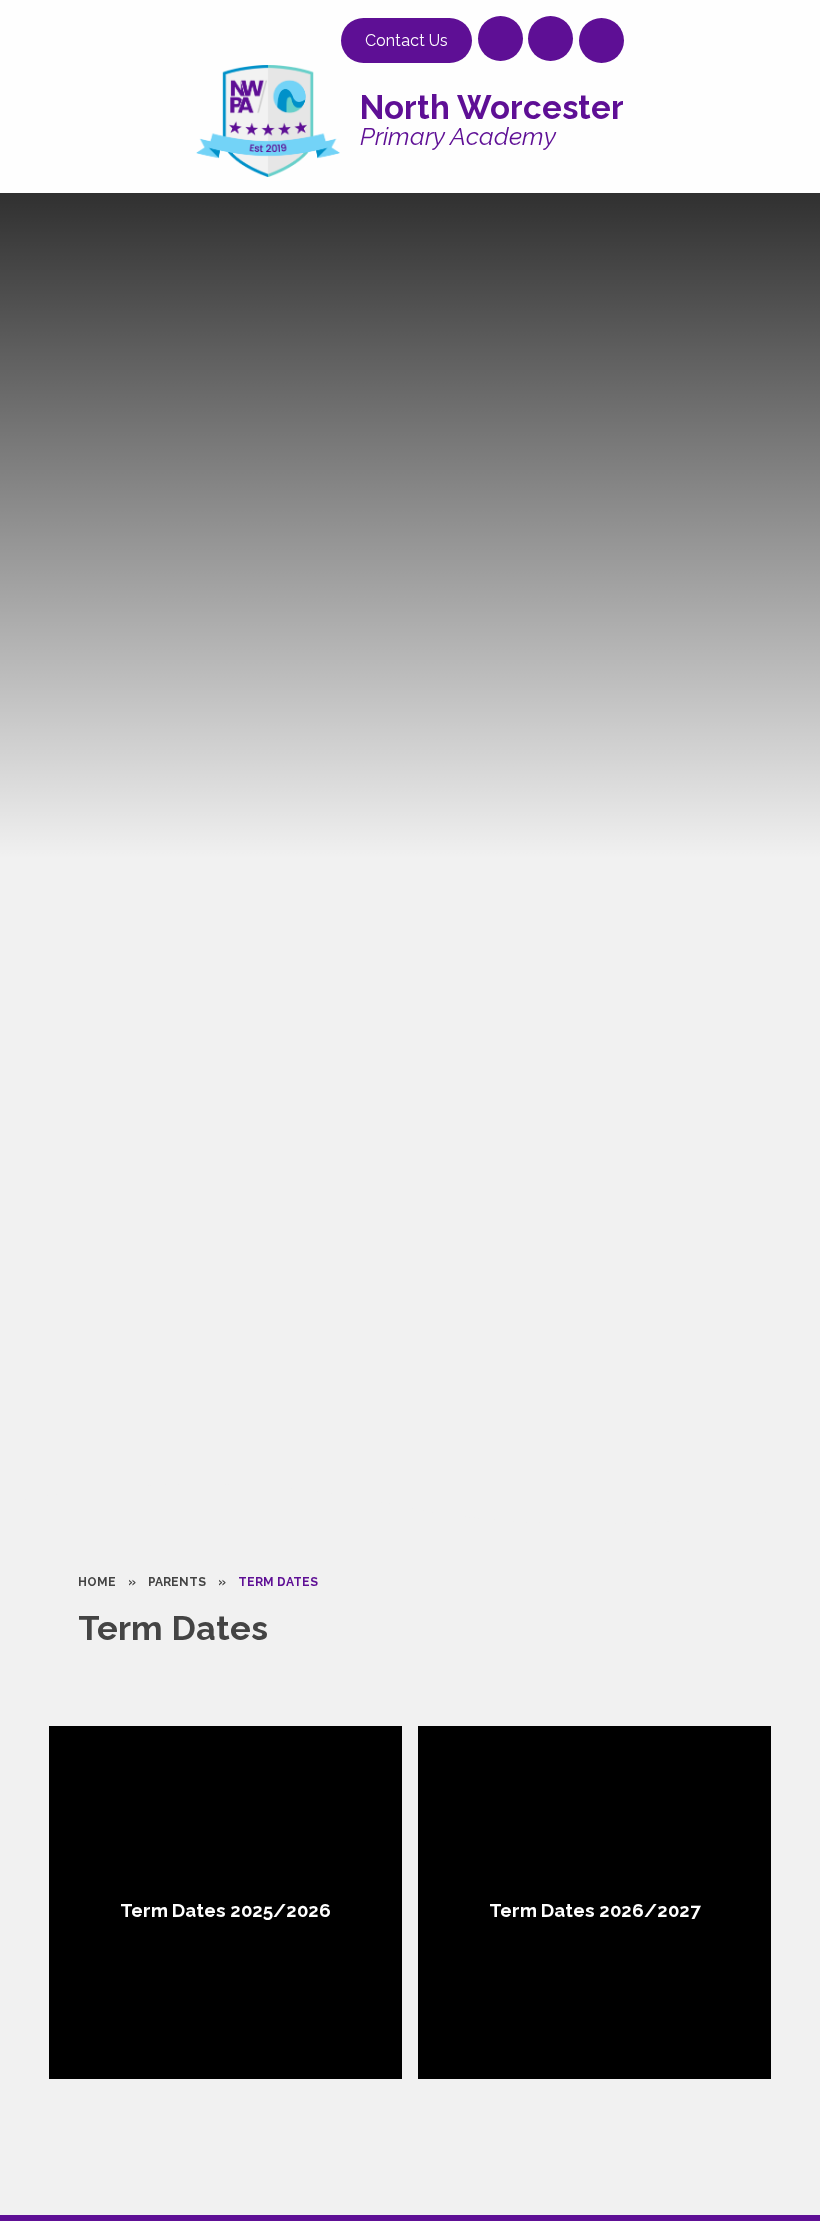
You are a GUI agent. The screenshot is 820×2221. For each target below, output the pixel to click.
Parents (177, 1582)
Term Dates (278, 1582)
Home (97, 1582)
